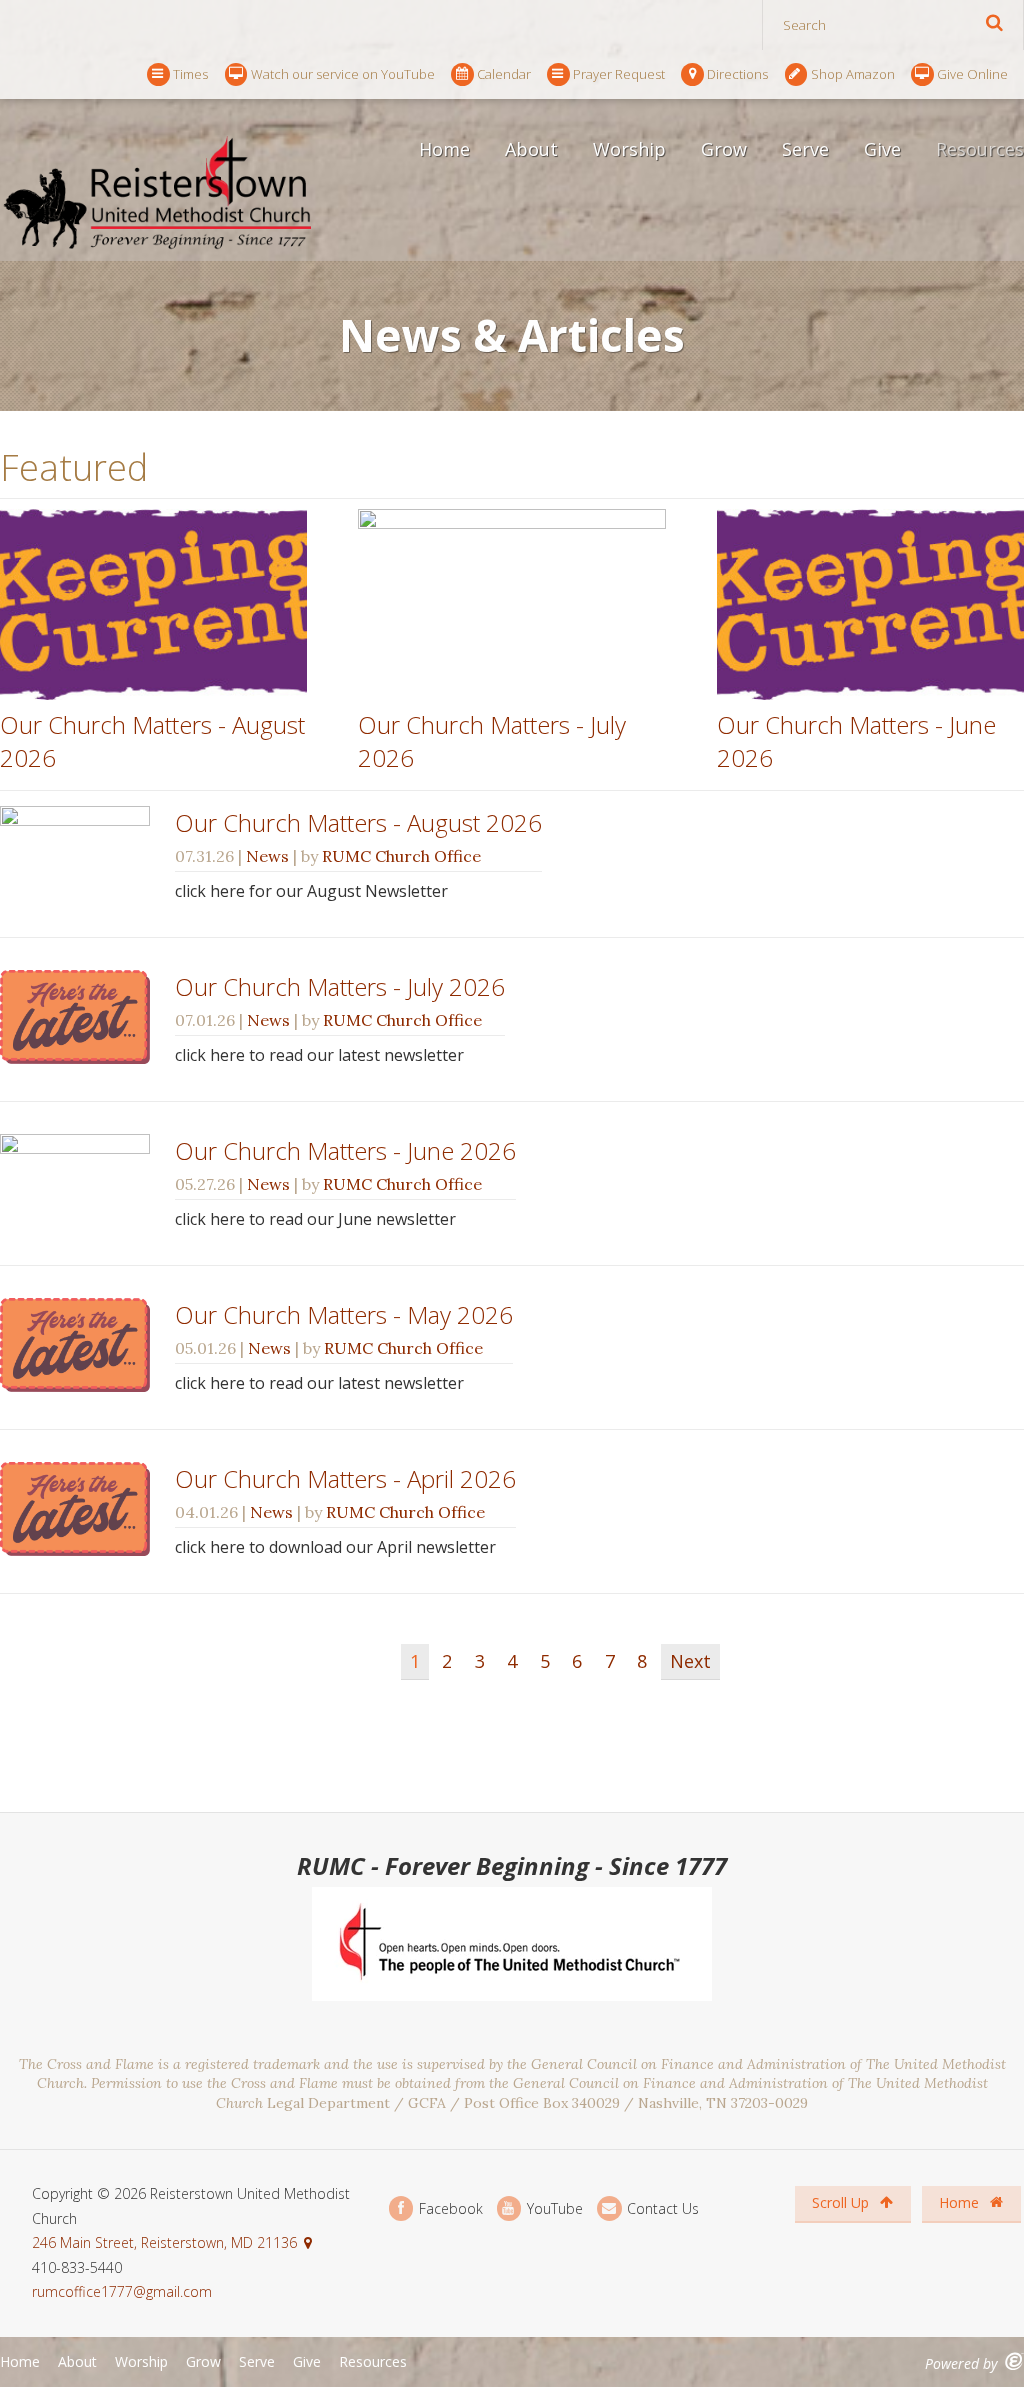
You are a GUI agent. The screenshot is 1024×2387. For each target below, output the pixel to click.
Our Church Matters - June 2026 (345, 1150)
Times (190, 74)
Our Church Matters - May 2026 (344, 1314)
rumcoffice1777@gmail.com (122, 2291)
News (267, 856)
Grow (724, 149)
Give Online (972, 74)
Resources (373, 2361)
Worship (629, 149)
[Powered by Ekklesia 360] (1014, 2361)
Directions (737, 74)
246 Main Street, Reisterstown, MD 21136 (164, 2242)
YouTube (553, 2208)
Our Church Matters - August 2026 (358, 822)
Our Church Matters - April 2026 (345, 1478)
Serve (805, 149)
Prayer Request (619, 74)
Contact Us (661, 2208)
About (531, 149)
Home (444, 149)
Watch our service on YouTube (343, 74)
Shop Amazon (853, 74)
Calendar (504, 74)
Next (690, 1661)
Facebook (449, 2208)
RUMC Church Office (401, 856)
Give (882, 149)
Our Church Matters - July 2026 (340, 986)
